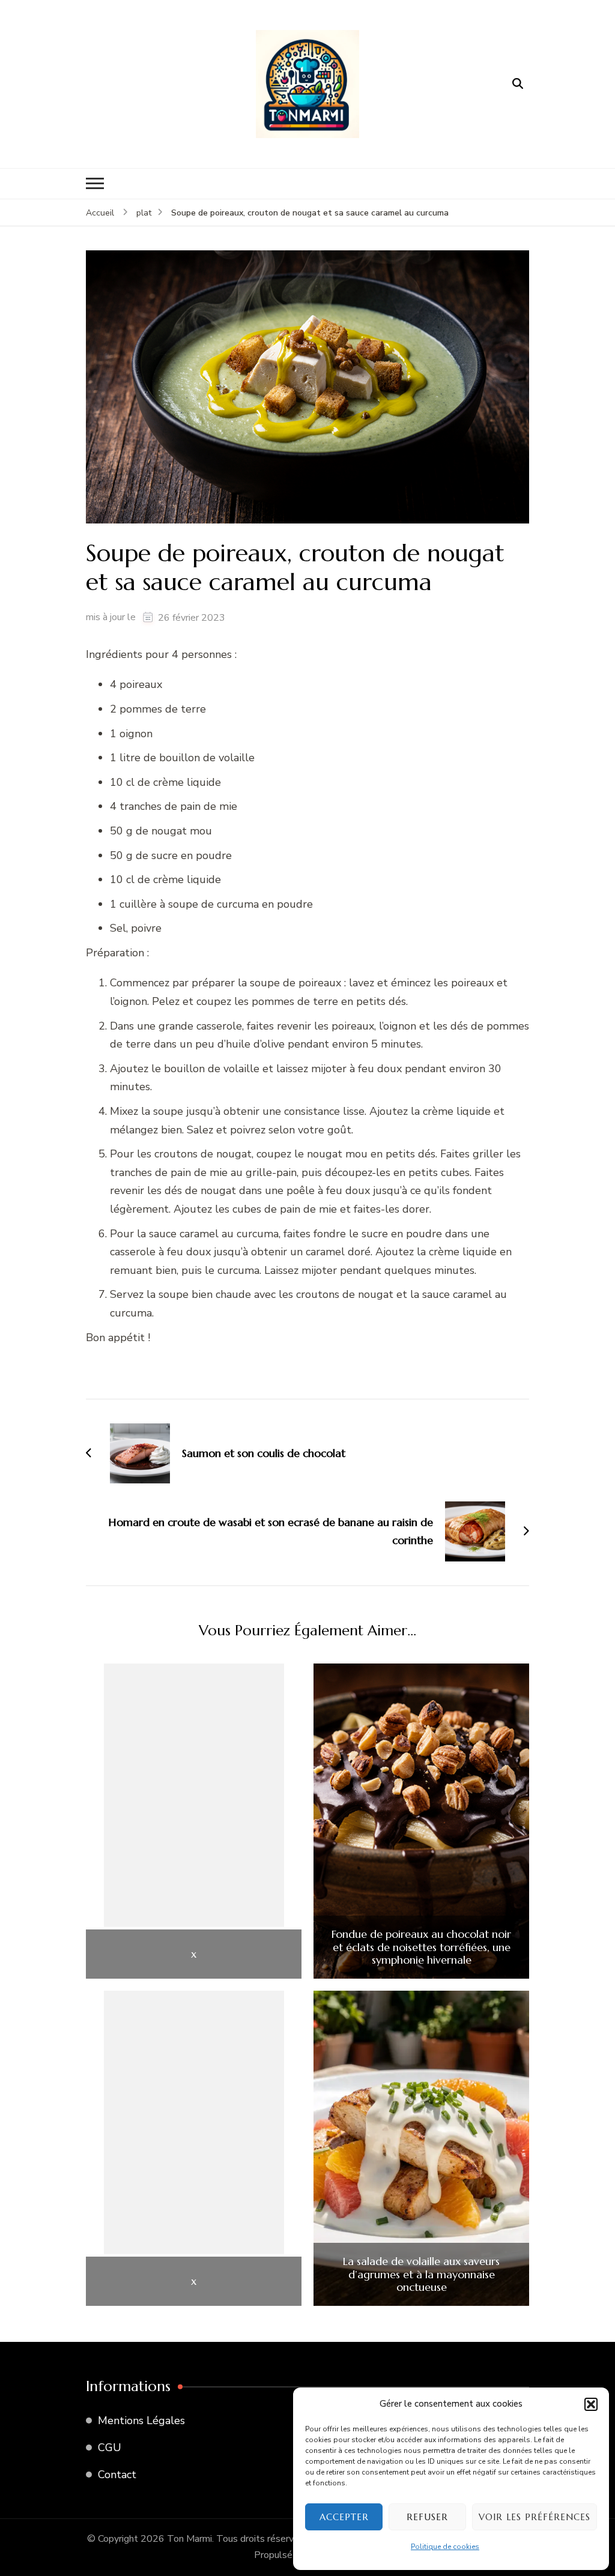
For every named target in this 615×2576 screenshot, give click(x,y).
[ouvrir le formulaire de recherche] (518, 84)
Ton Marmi (189, 2539)
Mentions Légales (141, 2421)
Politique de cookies (445, 2547)
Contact (117, 2475)
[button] (591, 2404)
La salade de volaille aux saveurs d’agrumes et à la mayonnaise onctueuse (421, 2274)
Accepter (344, 2517)
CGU (110, 2448)
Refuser (427, 2517)
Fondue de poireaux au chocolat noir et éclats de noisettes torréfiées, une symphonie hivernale (421, 1947)
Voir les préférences (535, 2517)
